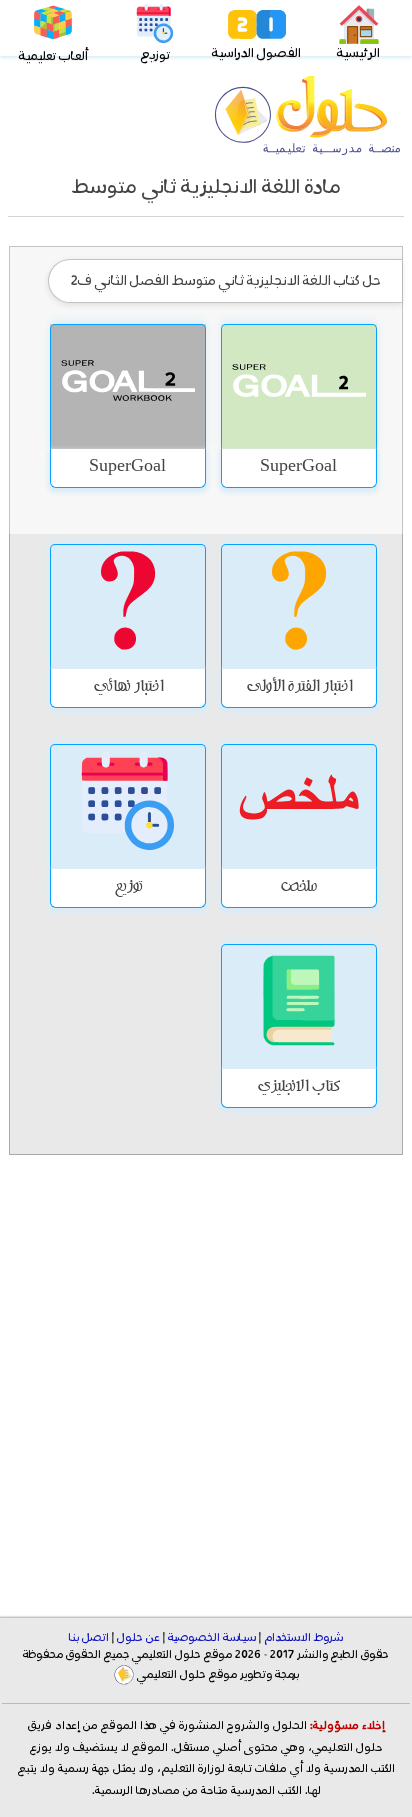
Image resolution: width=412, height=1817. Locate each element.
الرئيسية (358, 53)
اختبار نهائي (128, 688)
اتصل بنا (89, 1638)
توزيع (155, 55)
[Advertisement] (206, 1369)
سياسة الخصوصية (212, 1638)
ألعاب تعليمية (53, 56)
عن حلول (138, 1638)
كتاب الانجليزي (298, 1088)
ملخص (298, 888)
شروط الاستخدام (303, 1638)
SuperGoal (298, 468)
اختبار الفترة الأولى (299, 688)
